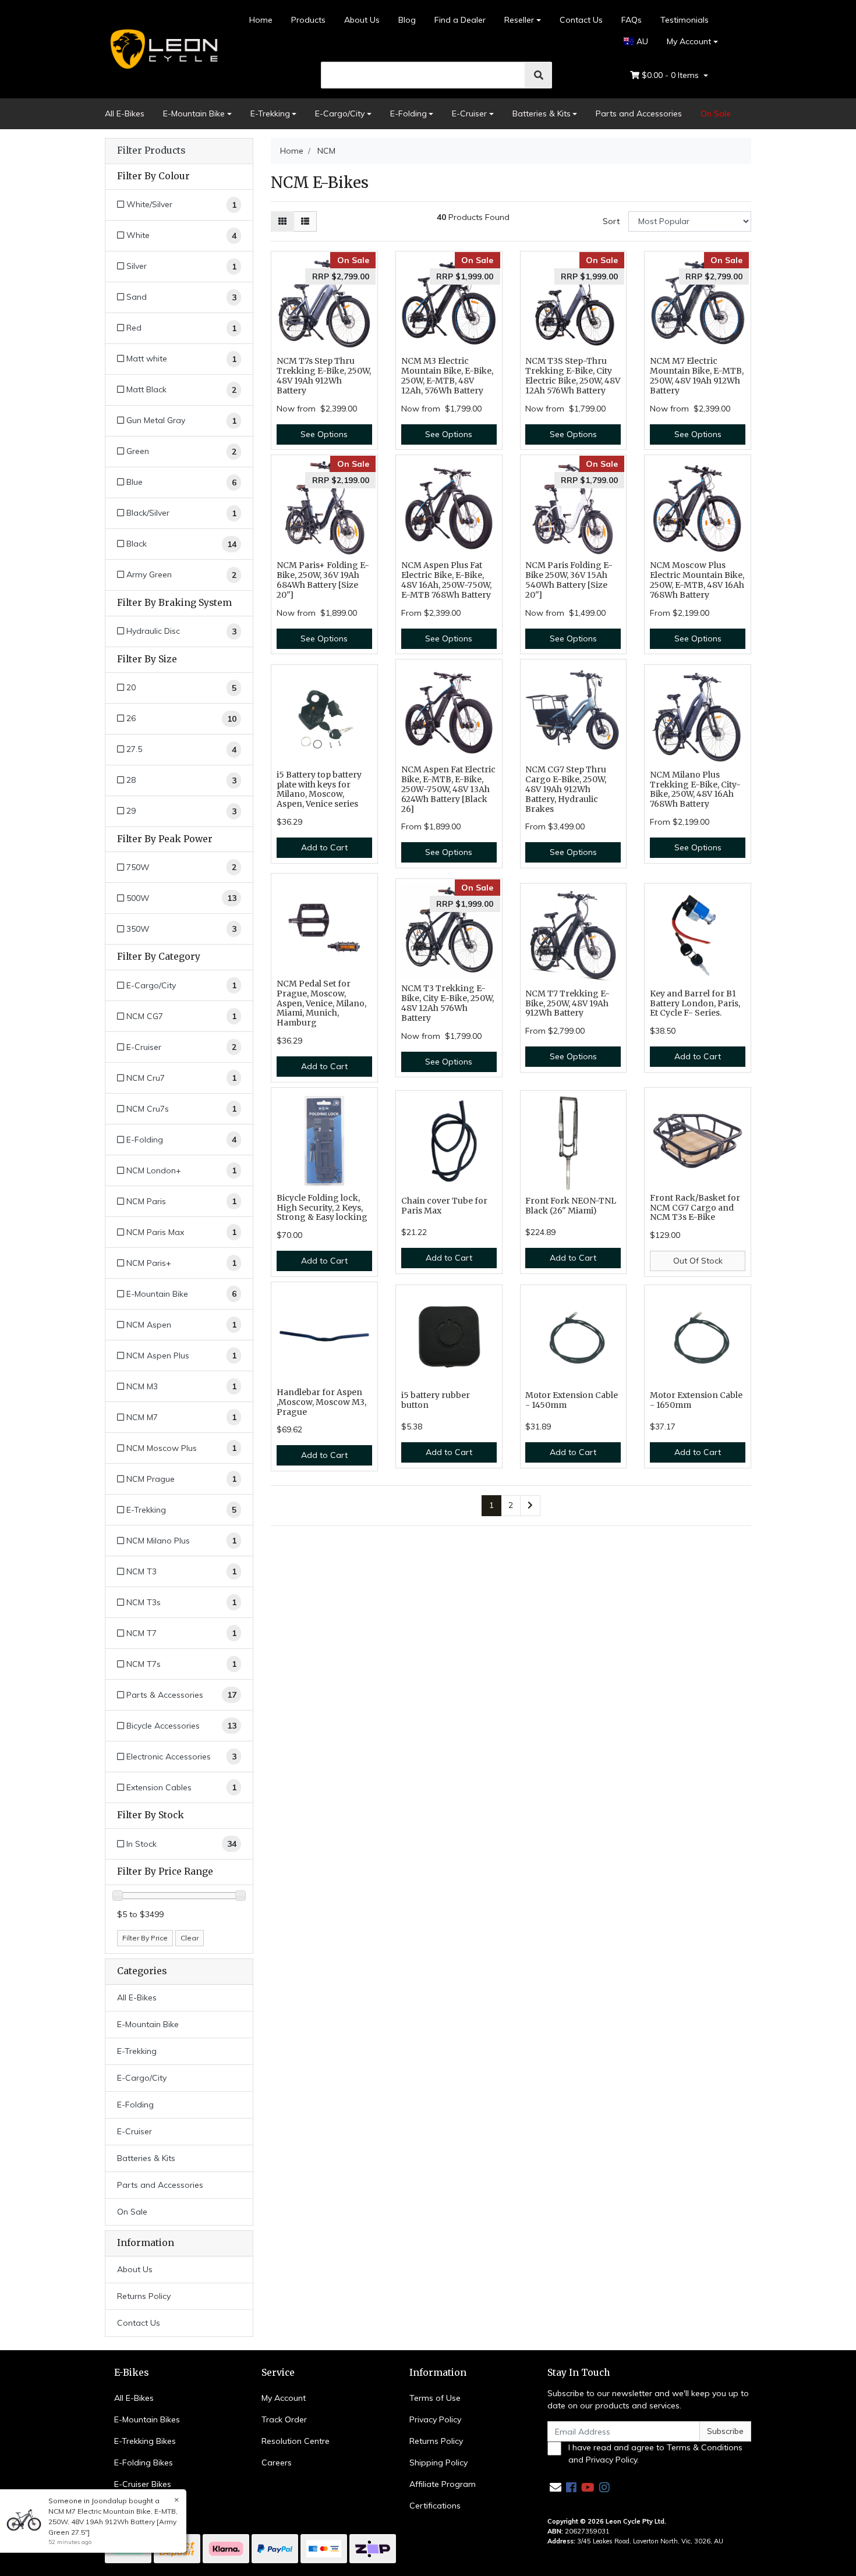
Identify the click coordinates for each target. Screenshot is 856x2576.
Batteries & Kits (542, 113)
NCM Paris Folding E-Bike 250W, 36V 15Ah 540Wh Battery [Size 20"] (569, 580)
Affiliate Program (443, 2484)
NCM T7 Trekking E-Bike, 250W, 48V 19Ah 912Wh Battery (567, 1003)
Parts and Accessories (639, 113)
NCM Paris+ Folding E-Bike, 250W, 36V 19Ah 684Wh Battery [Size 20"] (323, 580)
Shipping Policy (438, 2463)
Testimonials (685, 20)
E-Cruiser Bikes (143, 2484)
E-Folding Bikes (144, 2463)
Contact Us (581, 20)
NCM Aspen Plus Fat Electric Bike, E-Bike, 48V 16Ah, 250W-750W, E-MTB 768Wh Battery (446, 580)
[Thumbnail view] (282, 221)
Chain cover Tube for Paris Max (444, 1206)
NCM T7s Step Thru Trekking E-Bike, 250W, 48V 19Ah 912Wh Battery (324, 375)
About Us (362, 20)
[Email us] (556, 2487)
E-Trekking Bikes (145, 2441)
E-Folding (408, 113)
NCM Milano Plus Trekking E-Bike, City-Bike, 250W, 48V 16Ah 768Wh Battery (695, 789)
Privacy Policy (435, 2419)
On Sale (716, 113)
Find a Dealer (460, 20)
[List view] (305, 221)
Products (308, 20)
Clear (190, 1938)
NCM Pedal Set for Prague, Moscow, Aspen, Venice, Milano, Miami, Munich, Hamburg (321, 1003)
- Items (671, 75)
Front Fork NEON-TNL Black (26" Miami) (571, 1206)
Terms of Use (435, 2398)
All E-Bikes (125, 113)
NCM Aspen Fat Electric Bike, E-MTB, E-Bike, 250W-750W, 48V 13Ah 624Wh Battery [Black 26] (448, 789)
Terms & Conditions (705, 2447)
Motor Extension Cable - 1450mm (572, 1400)
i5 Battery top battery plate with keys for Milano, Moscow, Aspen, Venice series (319, 789)
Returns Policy (144, 2296)
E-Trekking (270, 113)
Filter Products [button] (151, 151)
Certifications (435, 2506)
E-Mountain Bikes (147, 2419)
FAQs (632, 20)
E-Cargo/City (340, 113)
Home (261, 20)
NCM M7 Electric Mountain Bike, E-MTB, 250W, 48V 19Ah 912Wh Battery (697, 375)
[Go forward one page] (530, 1506)
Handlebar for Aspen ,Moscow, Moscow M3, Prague (321, 1402)
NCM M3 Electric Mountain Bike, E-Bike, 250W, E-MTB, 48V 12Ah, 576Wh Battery (447, 375)
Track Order (284, 2419)
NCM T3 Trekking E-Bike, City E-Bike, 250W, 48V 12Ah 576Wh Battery (448, 1003)
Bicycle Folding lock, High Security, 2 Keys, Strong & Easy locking (322, 1208)
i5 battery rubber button (436, 1400)
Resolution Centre (296, 2441)
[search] (539, 75)
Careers (277, 2463)
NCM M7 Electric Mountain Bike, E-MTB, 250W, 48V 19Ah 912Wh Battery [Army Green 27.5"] (113, 2522)
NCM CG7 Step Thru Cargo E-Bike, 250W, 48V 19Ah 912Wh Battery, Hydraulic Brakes (566, 789)
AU (641, 41)
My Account (689, 41)
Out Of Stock (698, 1261)
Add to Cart (324, 847)
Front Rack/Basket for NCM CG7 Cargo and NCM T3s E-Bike (695, 1208)
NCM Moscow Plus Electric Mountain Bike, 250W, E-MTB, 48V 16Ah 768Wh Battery (697, 580)
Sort (611, 221)
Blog (407, 20)
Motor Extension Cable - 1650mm (696, 1400)
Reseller (519, 20)
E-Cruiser (469, 113)
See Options (324, 434)
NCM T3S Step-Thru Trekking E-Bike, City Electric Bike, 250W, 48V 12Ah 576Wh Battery (573, 375)
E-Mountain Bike (194, 113)
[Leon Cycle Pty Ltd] (162, 48)
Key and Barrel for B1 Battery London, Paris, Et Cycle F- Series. (695, 1003)
